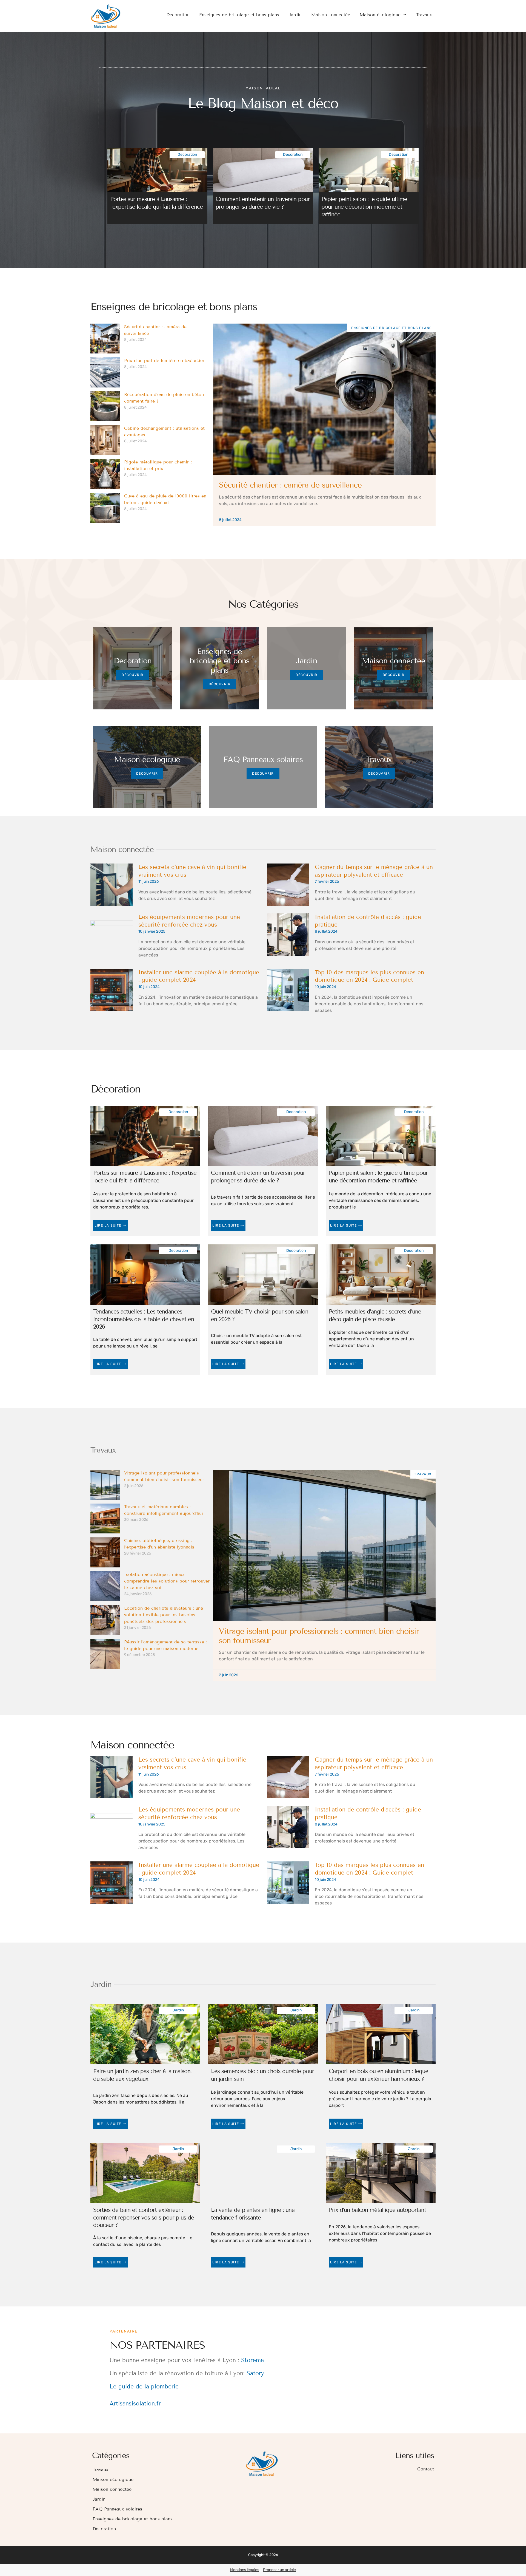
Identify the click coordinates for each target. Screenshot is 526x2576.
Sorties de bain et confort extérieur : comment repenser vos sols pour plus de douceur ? (144, 2217)
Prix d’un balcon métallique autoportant (377, 2210)
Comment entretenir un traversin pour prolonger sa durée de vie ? (263, 203)
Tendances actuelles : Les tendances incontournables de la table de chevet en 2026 (144, 1319)
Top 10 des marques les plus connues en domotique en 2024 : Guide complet (369, 976)
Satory (255, 2373)
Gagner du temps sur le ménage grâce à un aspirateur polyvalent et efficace (374, 871)
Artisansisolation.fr (135, 2404)
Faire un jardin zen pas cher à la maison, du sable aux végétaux (142, 2075)
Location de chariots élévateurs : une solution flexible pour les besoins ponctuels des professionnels (164, 1615)
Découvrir (133, 675)
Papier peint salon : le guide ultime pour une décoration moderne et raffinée (364, 207)
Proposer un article (279, 2570)
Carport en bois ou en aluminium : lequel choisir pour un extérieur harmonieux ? (379, 2075)
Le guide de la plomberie (144, 2387)
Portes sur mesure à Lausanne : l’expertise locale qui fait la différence (156, 203)
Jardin (295, 15)
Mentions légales (245, 2570)
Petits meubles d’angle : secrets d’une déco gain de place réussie (375, 1315)
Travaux (424, 15)
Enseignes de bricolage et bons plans (239, 15)
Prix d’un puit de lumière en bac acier (164, 360)
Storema (252, 2360)
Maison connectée (331, 15)
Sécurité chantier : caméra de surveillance (290, 485)
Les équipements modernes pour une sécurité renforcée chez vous (189, 921)
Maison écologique (380, 15)
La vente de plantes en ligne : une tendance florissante (253, 2214)
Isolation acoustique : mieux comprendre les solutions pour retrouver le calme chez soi (167, 1581)
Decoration (178, 15)
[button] (110, 182)
